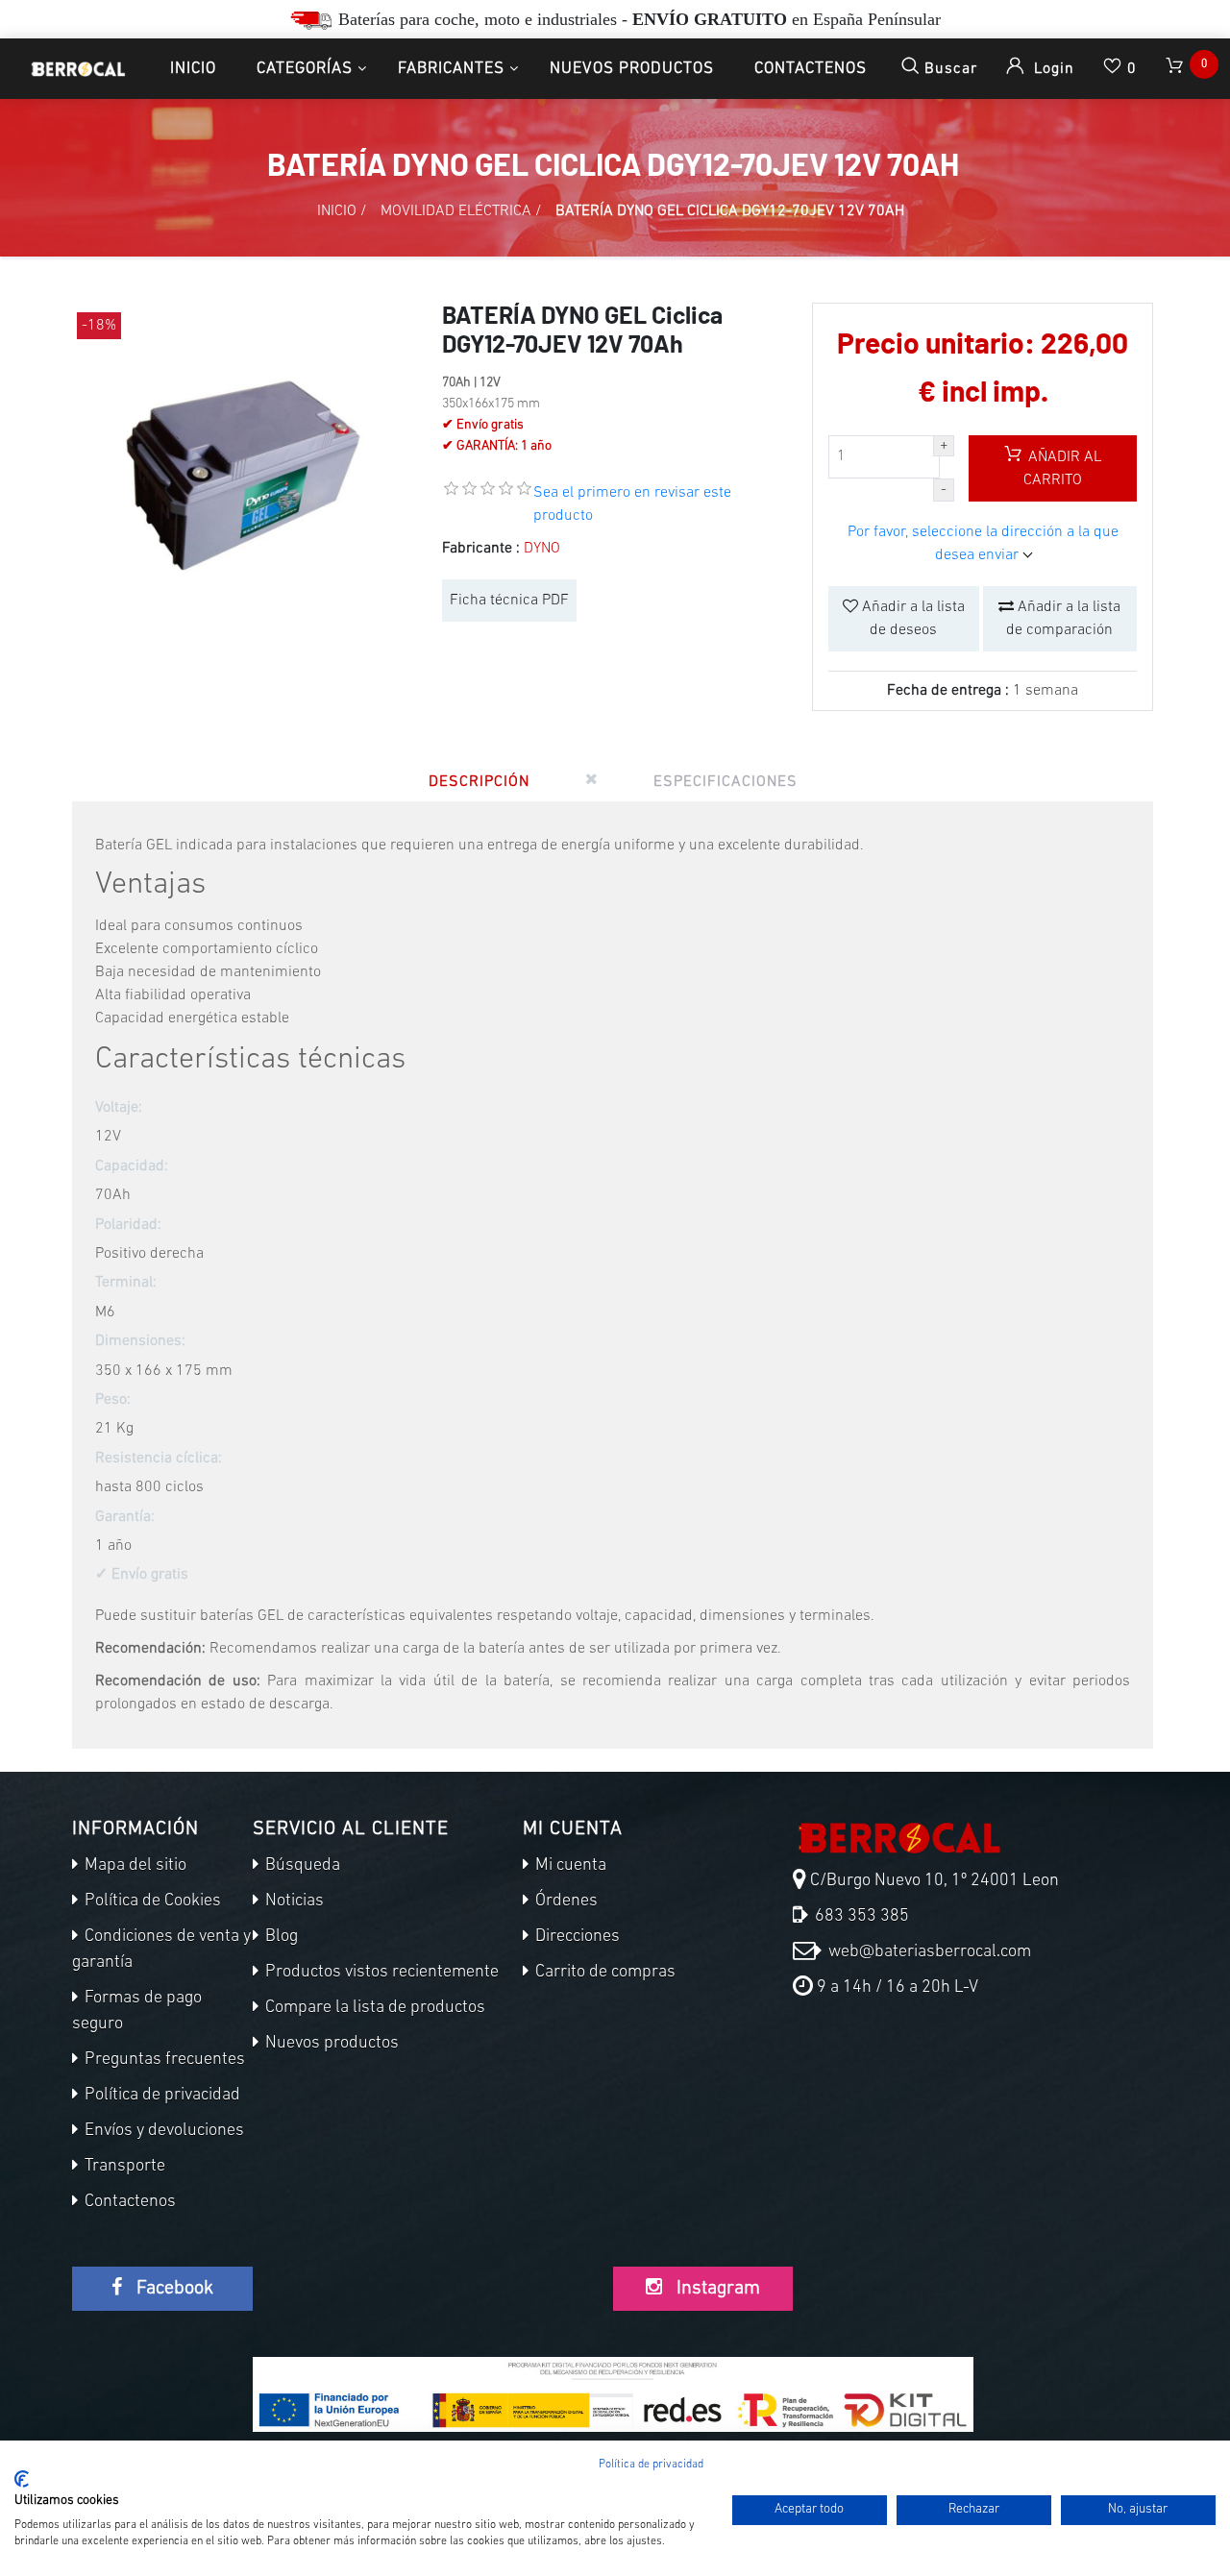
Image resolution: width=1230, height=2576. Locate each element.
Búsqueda (301, 1866)
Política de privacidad (160, 2096)
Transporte (123, 2167)
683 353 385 (860, 1917)
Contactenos (811, 69)
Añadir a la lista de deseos (911, 619)
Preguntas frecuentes (163, 2060)
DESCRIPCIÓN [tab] (479, 782)
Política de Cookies (151, 1901)
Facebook (172, 2289)
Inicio (193, 69)
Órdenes (565, 1901)
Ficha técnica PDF (509, 601)
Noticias (293, 1901)
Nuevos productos (632, 69)
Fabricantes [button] (451, 69)
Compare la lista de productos (373, 2008)
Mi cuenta (569, 1866)
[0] (1176, 69)
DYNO (542, 549)
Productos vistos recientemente (380, 1973)
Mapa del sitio (134, 1866)
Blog (280, 1937)
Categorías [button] (305, 69)
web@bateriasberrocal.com (928, 1952)
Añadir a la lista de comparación (1063, 619)
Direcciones (576, 1937)
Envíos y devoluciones (162, 2131)
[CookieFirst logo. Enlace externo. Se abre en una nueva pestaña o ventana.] (22, 2479)
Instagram (716, 2289)
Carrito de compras (603, 1973)
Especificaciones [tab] (726, 782)
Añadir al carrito (1062, 469)
